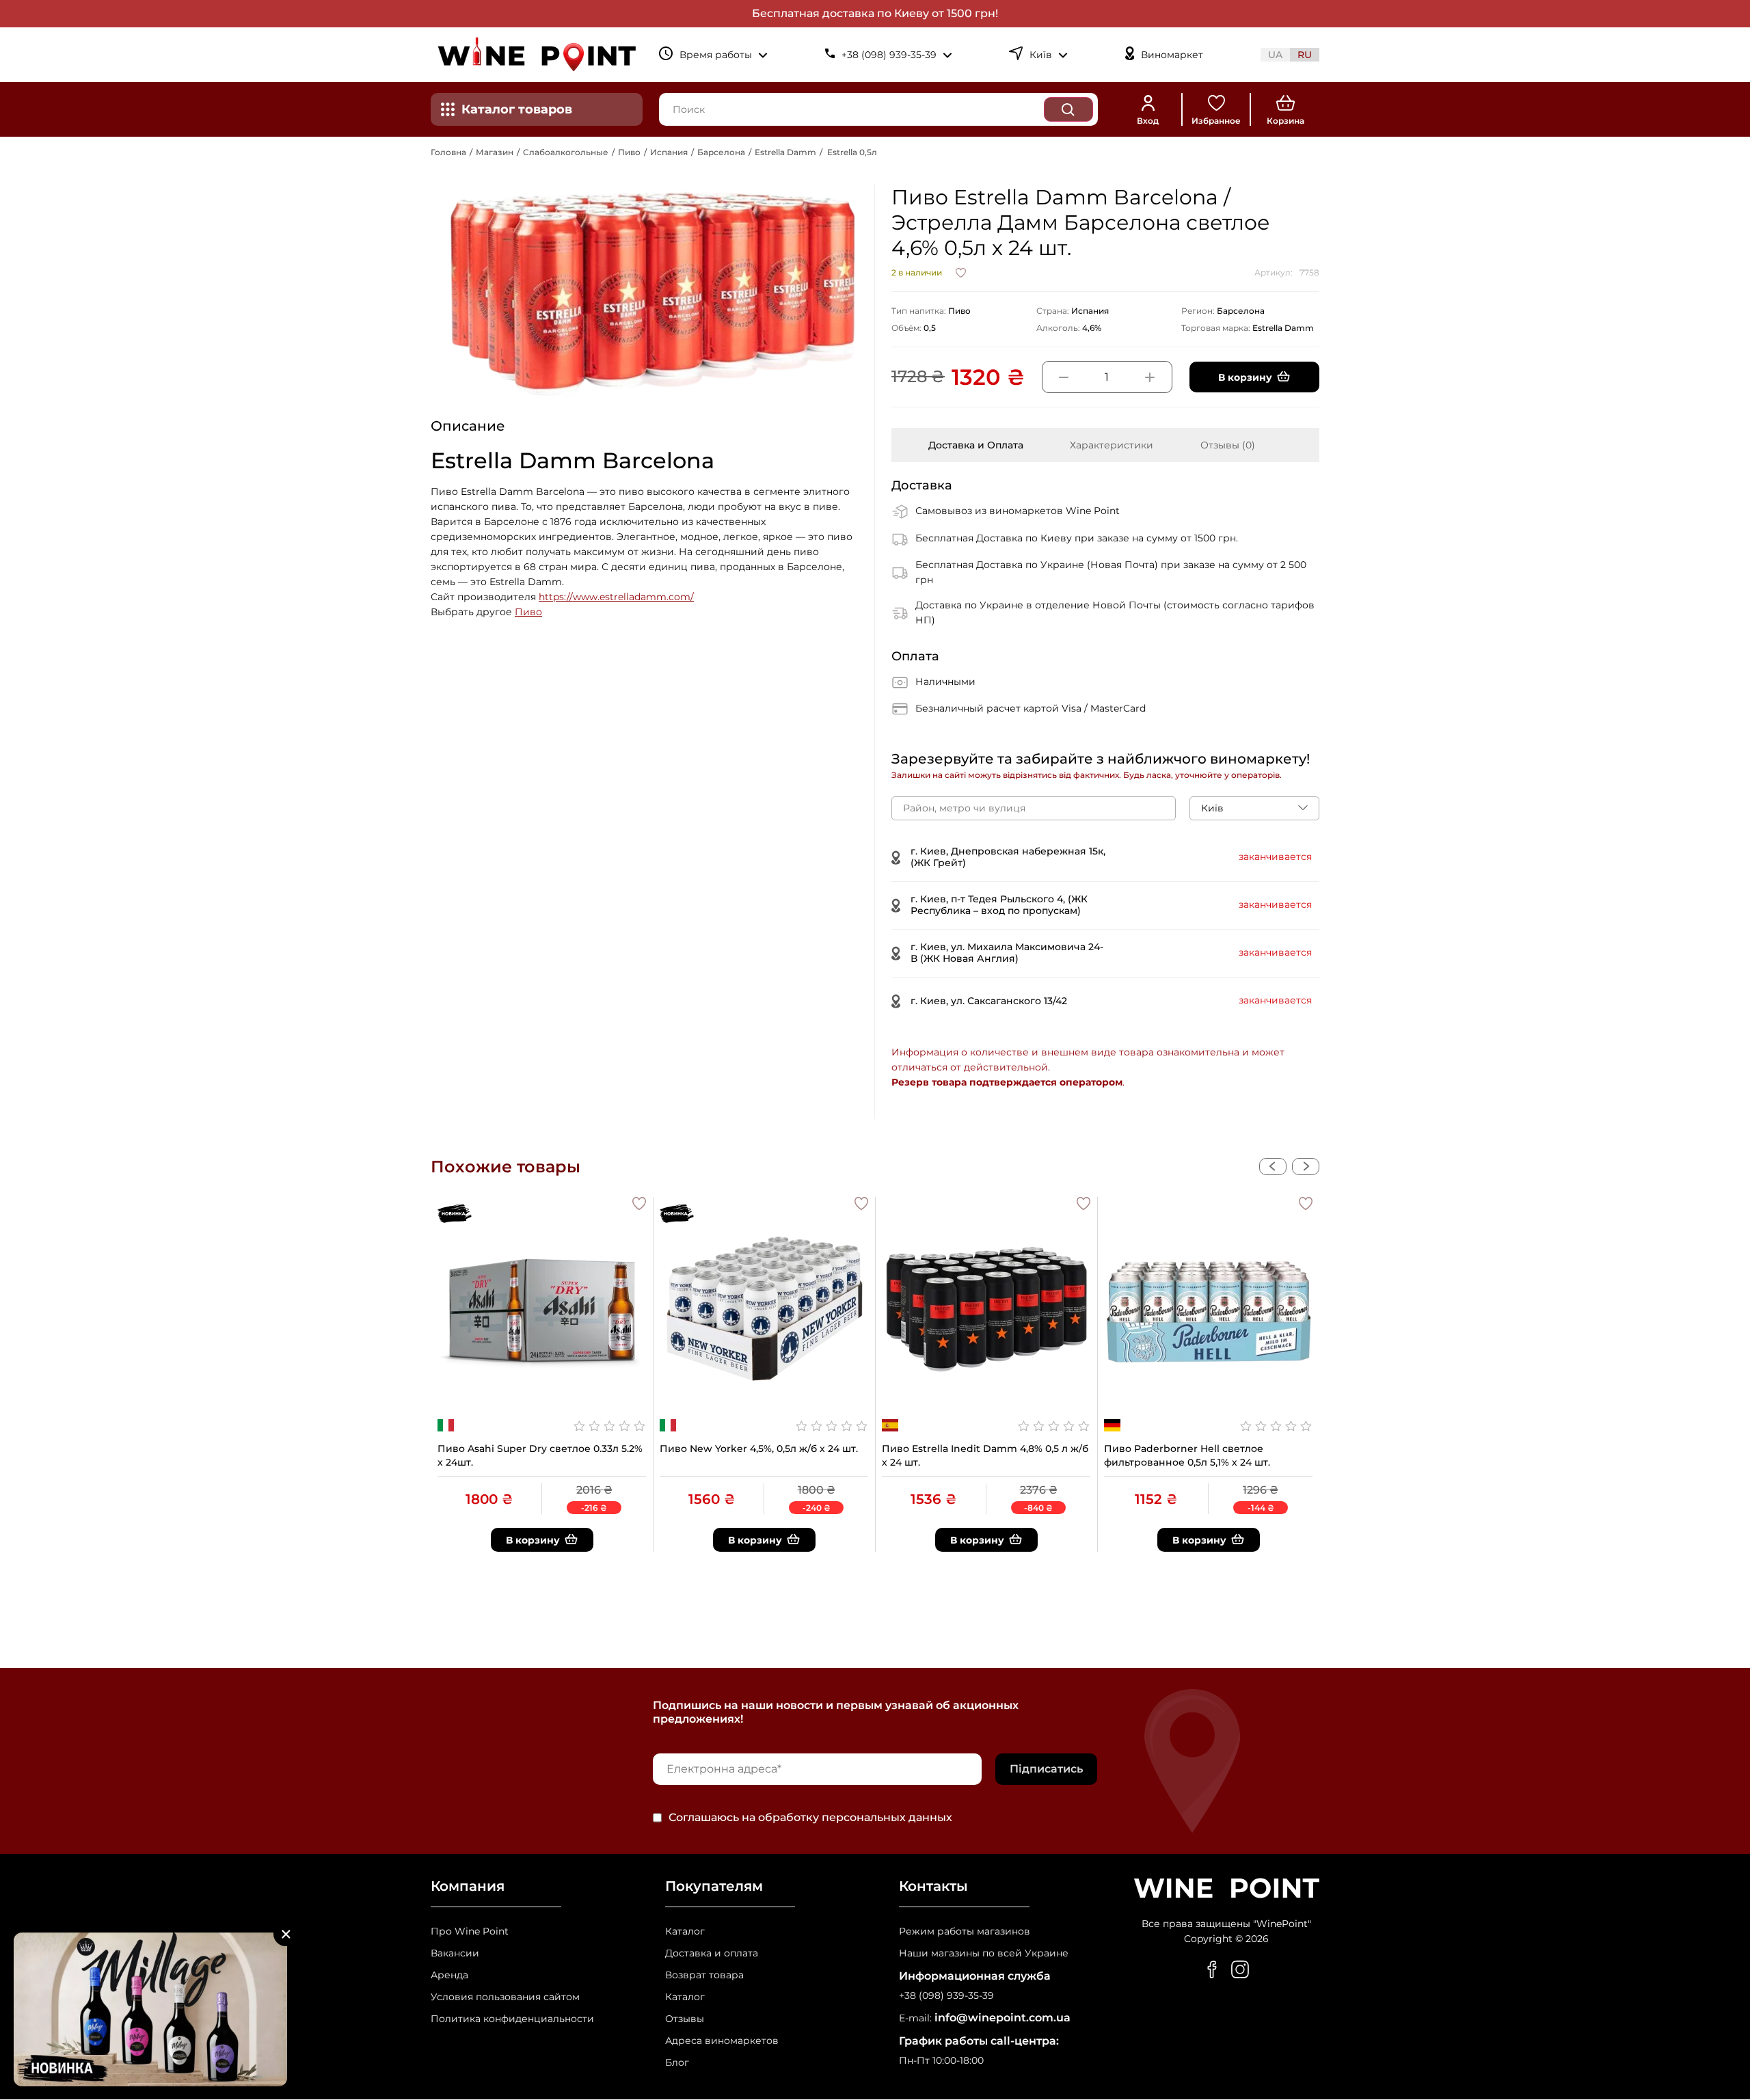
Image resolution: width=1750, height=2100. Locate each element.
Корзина (1285, 121)
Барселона (721, 152)
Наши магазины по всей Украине (984, 1953)
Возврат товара (704, 1975)
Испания (669, 152)
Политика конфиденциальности (512, 2019)
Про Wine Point (470, 1931)
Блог (677, 2063)
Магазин (495, 152)
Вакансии (455, 1953)
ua (1275, 55)
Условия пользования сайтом (505, 1997)
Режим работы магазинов (965, 1931)
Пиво (629, 152)
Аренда (449, 1975)
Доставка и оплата (712, 1953)
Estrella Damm (785, 152)
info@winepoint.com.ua (1002, 2018)
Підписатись (1046, 1769)
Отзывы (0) (1228, 445)
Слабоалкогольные (566, 152)
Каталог (685, 1931)
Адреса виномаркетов (722, 2041)
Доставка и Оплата (976, 445)
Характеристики (1112, 445)
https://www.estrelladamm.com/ (616, 597)
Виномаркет (1172, 55)
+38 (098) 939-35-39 (946, 1996)
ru (1305, 55)
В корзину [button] (1245, 377)
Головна (448, 152)
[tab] (976, 445)
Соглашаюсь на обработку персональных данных (810, 1818)
